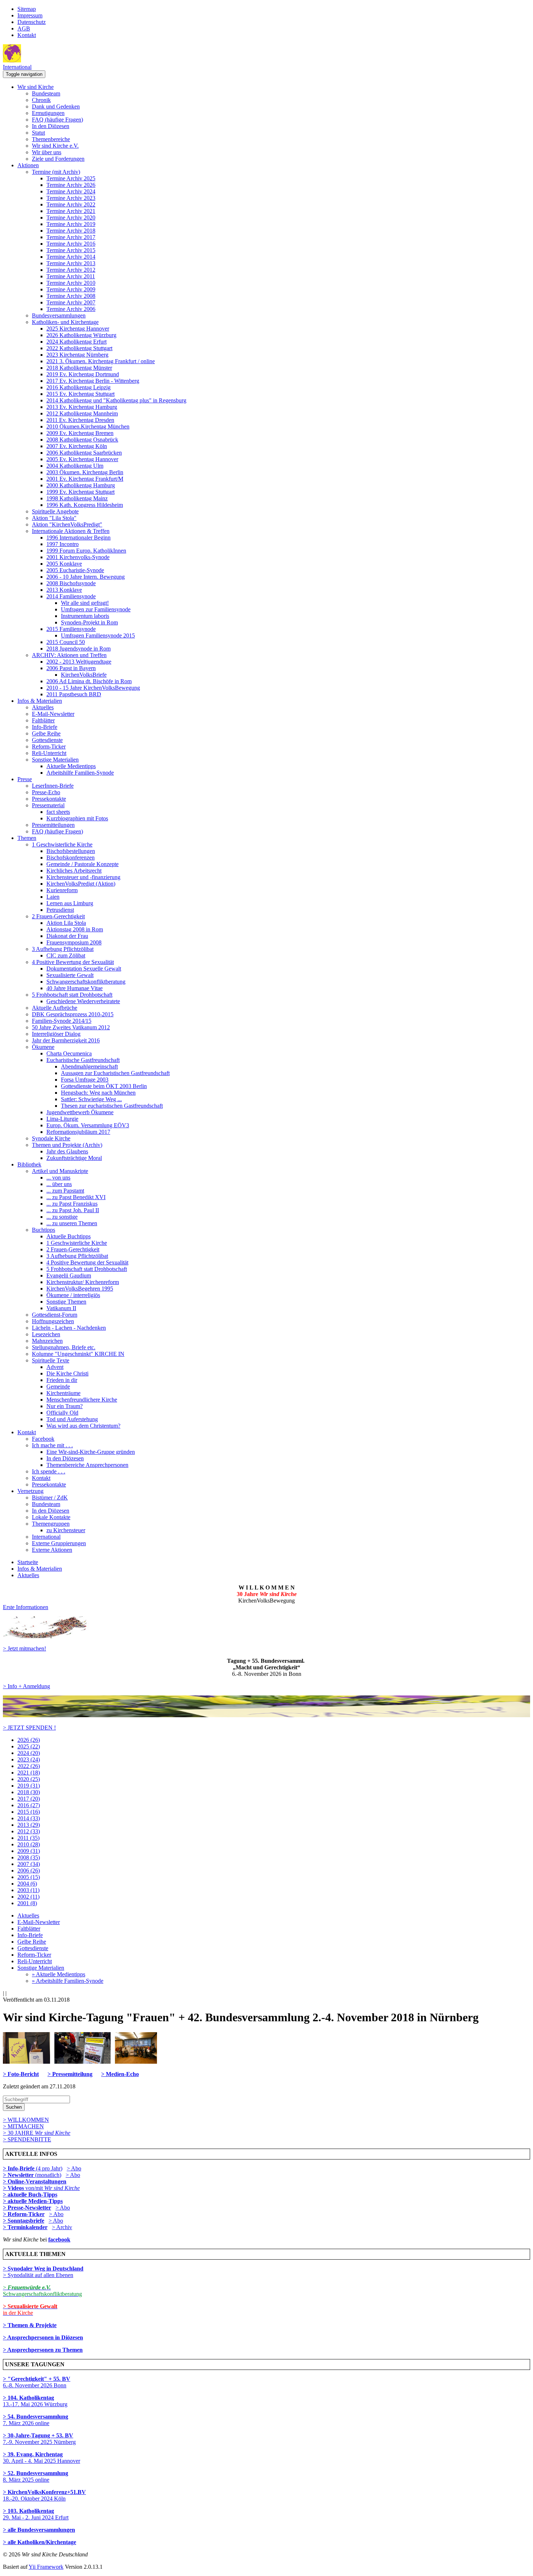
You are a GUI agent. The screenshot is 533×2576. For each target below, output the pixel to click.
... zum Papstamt (65, 1191)
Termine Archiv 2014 (71, 257)
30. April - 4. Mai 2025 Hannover (42, 2458)
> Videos (14, 2188)
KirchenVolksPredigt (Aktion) (81, 884)
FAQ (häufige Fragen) (57, 120)
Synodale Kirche (51, 1138)
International (17, 67)
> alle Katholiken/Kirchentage (40, 2542)
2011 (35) (28, 1838)
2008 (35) (29, 1857)
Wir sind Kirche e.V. (55, 146)
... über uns (59, 1184)
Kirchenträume (63, 1393)
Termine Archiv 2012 (71, 270)
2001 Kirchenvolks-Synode (78, 557)
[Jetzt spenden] (266, 1715)
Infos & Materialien (40, 701)
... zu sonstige (62, 1217)
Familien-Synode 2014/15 (62, 1021)
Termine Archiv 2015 (71, 250)
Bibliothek (29, 1164)
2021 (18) (29, 1773)
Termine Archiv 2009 (71, 289)
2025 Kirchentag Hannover (78, 329)
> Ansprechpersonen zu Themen (43, 2350)
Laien (53, 897)
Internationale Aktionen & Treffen (71, 531)
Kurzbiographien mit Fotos (77, 818)
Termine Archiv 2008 (71, 296)
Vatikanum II (61, 1308)
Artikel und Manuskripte (60, 1171)
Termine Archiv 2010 (71, 283)
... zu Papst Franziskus (72, 1204)
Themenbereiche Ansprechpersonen (87, 1465)
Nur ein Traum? (65, 1406)
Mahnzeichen (47, 1341)
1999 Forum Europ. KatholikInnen (86, 551)
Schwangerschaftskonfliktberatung (86, 982)
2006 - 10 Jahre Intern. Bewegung (86, 577)
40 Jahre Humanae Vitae (75, 988)
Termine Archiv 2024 (71, 191)
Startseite (28, 1562)
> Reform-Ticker (24, 2214)
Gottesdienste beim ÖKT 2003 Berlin (104, 1086)
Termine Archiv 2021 (71, 211)
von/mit (53, 2188)
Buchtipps (44, 1230)
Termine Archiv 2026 (71, 185)
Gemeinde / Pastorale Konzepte (82, 864)
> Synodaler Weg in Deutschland (43, 2269)
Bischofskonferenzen (71, 858)
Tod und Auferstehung (72, 1419)
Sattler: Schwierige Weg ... (91, 1099)
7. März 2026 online (36, 2420)
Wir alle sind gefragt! (85, 603)
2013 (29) (29, 1825)
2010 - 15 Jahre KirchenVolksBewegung (93, 688)
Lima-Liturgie (62, 1119)
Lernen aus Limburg (70, 903)
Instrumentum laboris (85, 616)
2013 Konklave (64, 590)
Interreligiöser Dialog (56, 1034)
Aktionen (28, 165)
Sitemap (27, 9)
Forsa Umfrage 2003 (85, 1080)
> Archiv (62, 2227)
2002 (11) (28, 1897)
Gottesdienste (47, 740)
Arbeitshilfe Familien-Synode (80, 773)
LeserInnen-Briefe (53, 786)
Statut (38, 133)
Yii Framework (46, 2567)
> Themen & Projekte (30, 2325)
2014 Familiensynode (71, 596)
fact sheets (58, 812)
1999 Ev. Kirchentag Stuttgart (80, 492)
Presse (25, 779)
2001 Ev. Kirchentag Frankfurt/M (85, 479)
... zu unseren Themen (72, 1223)
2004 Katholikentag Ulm (75, 466)
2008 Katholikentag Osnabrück (82, 440)
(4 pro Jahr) (33, 2168)
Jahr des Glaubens (67, 1151)
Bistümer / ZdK (50, 1498)
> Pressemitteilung (70, 2074)
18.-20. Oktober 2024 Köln (44, 2495)
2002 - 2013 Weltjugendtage (79, 662)
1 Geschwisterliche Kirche (62, 844)
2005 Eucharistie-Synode (75, 570)
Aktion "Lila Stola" (54, 518)
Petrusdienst (60, 910)
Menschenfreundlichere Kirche (82, 1400)
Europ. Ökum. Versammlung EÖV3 (88, 1125)
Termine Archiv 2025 (71, 178)
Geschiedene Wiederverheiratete (83, 1001)
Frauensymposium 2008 (74, 942)
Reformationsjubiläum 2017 (78, 1132)
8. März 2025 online (36, 2476)
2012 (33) (29, 1831)
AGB (24, 28)
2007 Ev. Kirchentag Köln (77, 446)
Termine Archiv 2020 (71, 218)
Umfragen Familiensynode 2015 (98, 635)
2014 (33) (29, 1818)
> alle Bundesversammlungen (39, 2530)
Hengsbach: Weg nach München (98, 1093)
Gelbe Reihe (46, 733)
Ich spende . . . (49, 1471)
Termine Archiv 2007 (71, 302)
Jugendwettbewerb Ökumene (80, 1112)
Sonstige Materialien (55, 760)
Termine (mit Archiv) (56, 172)
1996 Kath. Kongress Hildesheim (85, 505)
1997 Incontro (63, 544)
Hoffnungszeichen (53, 1321)
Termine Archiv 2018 (71, 231)
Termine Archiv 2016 (71, 244)
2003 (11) (28, 1890)
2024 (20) (29, 1753)
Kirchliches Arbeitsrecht (74, 871)
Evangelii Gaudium (69, 1275)
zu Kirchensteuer (66, 1530)
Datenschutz (32, 22)
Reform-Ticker (49, 746)
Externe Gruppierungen (59, 1543)
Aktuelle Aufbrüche (55, 1008)
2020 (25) (29, 1779)
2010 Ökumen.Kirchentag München (88, 426)
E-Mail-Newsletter (53, 714)
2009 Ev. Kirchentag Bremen (80, 433)
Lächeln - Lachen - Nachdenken (69, 1328)
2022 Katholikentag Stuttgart (79, 348)
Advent (55, 1367)
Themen (27, 838)
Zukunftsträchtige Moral (74, 1158)
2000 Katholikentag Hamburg (81, 485)
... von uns (58, 1178)
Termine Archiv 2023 (71, 198)
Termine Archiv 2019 (71, 224)
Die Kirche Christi (67, 1373)
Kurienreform (62, 890)
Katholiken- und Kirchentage (65, 322)
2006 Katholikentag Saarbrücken (84, 453)
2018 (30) (29, 1792)
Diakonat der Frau (67, 936)
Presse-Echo (46, 792)
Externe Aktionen (52, 1550)
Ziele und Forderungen (58, 159)
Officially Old (62, 1413)
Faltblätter (43, 720)
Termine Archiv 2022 (71, 204)
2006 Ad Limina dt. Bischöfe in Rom (89, 681)
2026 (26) (29, 1740)
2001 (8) (27, 1903)
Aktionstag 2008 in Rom (75, 929)
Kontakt (27, 35)
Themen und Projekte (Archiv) (67, 1145)
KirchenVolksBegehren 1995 (80, 1289)
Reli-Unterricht (49, 753)
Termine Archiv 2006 (71, 309)
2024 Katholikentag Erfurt (77, 342)
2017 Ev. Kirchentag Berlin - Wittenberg (93, 381)
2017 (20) (29, 1799)
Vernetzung (30, 1491)
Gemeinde (58, 1387)
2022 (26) (29, 1766)
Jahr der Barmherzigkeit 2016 (66, 1040)
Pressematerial (48, 805)
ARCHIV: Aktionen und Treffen (69, 655)
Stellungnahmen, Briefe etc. (64, 1347)
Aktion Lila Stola (66, 923)
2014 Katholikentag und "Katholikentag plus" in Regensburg (116, 400)
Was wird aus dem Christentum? (83, 1426)
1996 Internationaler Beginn (78, 538)
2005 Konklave (64, 564)
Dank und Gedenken (56, 106)
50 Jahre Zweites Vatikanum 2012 (71, 1027)
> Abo (74, 2168)
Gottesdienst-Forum (55, 1315)
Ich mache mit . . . (52, 1445)
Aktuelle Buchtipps (69, 1236)
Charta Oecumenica (69, 1053)
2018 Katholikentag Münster (79, 368)
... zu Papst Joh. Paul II (73, 1210)
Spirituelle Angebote (55, 511)
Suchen (14, 2107)
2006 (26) (29, 1871)
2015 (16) (29, 1812)
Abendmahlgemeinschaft (89, 1067)
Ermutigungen (48, 113)
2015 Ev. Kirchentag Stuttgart (80, 394)
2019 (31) (29, 1786)
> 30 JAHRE (37, 2133)
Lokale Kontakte (51, 1517)
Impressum (30, 15)
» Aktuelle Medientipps (59, 1974)
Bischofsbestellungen (71, 851)
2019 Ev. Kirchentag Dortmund (83, 374)
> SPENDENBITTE (27, 2139)
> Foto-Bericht (21, 2074)
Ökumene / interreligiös (73, 1295)
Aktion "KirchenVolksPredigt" (67, 524)
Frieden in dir (62, 1380)
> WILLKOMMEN (26, 2120)
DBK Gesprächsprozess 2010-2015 (73, 1014)
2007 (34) (29, 1864)
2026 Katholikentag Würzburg (81, 335)
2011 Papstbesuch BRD (74, 694)
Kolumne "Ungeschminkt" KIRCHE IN (78, 1354)
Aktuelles (43, 707)
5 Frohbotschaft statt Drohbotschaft (72, 995)
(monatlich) (32, 2175)
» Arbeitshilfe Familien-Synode (68, 1981)
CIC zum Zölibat (66, 955)
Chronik (41, 100)
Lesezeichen (46, 1334)
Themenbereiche (51, 139)
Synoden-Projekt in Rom (89, 622)
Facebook (43, 1439)
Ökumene (43, 1047)
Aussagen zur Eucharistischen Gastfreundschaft (115, 1073)
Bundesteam (46, 93)
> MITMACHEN (23, 2126)
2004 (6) (27, 1884)
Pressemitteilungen (53, 825)
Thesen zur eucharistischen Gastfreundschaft (112, 1106)
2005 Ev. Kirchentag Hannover (82, 459)
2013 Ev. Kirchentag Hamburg (82, 407)
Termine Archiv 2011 (71, 276)
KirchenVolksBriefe (84, 675)
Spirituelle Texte (51, 1360)
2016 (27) (29, 1805)
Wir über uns (47, 152)
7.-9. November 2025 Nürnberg (39, 2439)
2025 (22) (29, 1746)
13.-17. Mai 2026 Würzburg (35, 2401)
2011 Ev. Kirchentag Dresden (80, 420)
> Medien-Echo (120, 2074)
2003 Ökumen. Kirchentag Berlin (85, 472)
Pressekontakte (49, 799)
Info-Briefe (45, 727)
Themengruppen (51, 1524)
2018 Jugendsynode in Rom (78, 649)
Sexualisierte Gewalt (70, 975)
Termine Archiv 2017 (71, 237)
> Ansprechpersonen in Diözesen (43, 2337)
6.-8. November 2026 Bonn (37, 2382)
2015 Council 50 (66, 642)
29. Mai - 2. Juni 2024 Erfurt (36, 2514)
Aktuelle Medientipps (71, 766)
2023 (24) (29, 1759)
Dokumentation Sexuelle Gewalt (84, 969)
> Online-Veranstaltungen (35, 2181)
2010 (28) (29, 1844)
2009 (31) (29, 1851)
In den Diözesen (51, 126)
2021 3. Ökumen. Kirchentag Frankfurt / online (101, 361)
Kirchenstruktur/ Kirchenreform (83, 1282)
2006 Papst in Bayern (71, 668)
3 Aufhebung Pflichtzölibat (63, 949)
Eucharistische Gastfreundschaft (83, 1060)
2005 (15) (29, 1877)
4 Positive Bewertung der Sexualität (73, 962)
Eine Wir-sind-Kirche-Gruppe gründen (91, 1452)
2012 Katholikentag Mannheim (82, 413)
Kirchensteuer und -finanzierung (83, 877)
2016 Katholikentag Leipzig (78, 387)
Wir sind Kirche (36, 87)
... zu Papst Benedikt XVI (76, 1197)
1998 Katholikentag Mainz (77, 498)
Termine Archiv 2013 (71, 263)
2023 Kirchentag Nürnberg (77, 355)
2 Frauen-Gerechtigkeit (58, 916)
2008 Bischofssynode (71, 583)
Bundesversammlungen (59, 315)
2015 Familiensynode (71, 629)
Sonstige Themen (66, 1302)
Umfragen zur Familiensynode (96, 609)
